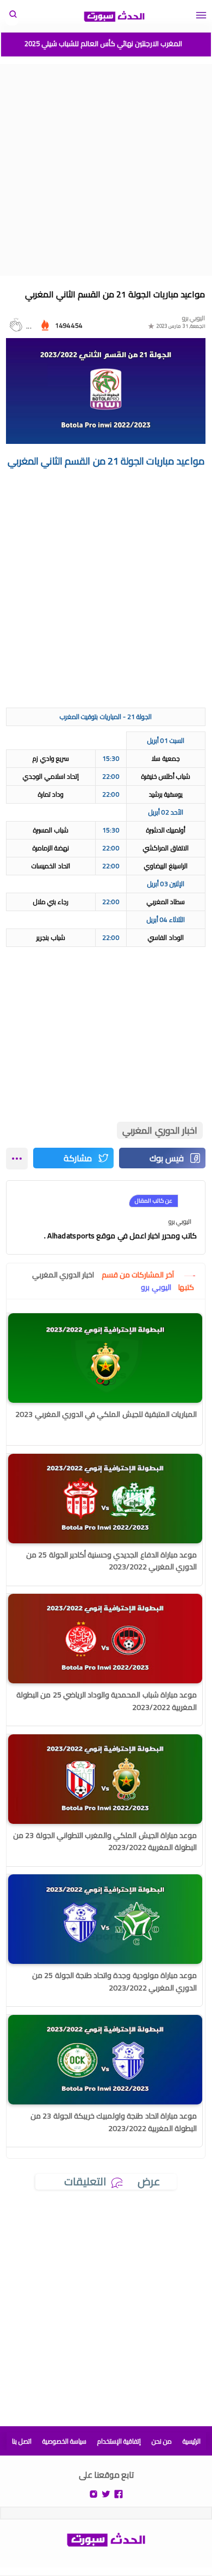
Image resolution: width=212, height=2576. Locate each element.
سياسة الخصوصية (64, 2441)
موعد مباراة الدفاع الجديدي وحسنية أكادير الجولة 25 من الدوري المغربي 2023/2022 (111, 1561)
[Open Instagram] (93, 2493)
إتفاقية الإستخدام (119, 2441)
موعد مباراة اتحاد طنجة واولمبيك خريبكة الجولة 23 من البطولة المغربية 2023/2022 (114, 2122)
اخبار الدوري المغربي (160, 1130)
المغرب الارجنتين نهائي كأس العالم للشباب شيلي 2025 (103, 43)
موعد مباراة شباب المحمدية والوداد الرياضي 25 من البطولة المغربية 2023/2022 (107, 1701)
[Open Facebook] (119, 2493)
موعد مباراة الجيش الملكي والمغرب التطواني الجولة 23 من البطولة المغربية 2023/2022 (105, 1841)
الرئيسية (192, 2441)
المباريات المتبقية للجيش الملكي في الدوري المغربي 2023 (106, 1414)
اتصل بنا (22, 2441)
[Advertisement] (106, 170)
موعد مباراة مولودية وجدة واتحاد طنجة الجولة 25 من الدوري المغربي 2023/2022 (114, 1981)
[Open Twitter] (106, 2493)
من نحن (162, 2441)
